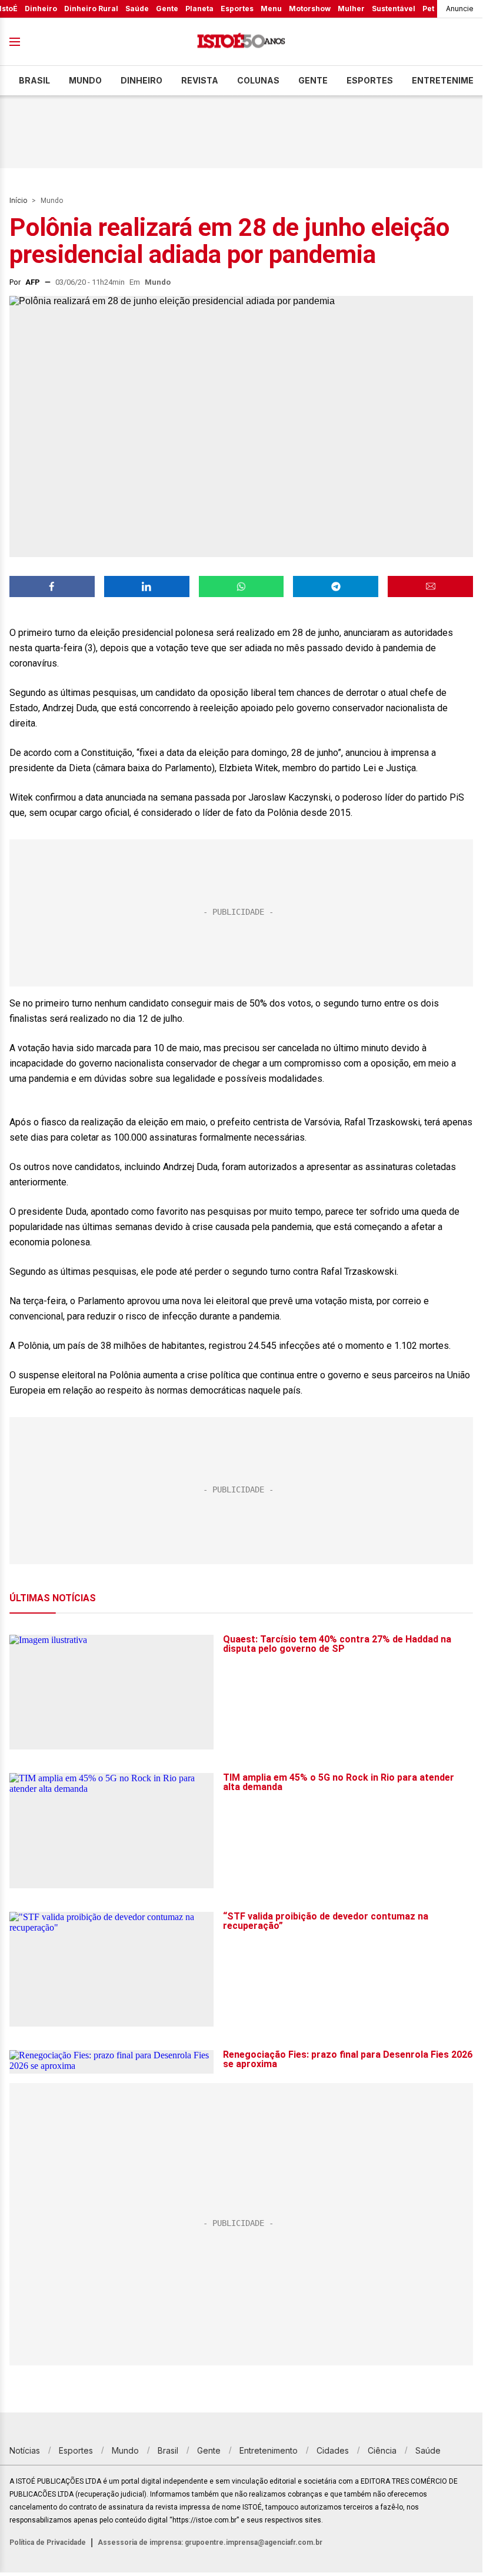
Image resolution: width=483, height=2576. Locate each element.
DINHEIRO (141, 80)
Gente (167, 9)
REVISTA (200, 80)
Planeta (199, 9)
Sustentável (394, 9)
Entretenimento (269, 2450)
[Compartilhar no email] (430, 586)
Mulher (351, 9)
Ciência (382, 2450)
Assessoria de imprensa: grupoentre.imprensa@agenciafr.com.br (210, 2542)
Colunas (258, 80)
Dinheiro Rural (91, 9)
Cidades (333, 2450)
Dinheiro (41, 9)
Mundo (85, 80)
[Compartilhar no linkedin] (147, 586)
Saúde (137, 9)
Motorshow (310, 9)
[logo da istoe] (241, 42)
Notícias (25, 2450)
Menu (271, 9)
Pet (428, 9)
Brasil (34, 80)
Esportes (237, 9)
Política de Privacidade (48, 2542)
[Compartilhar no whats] (241, 586)
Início (18, 201)
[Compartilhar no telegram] (336, 586)
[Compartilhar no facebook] (52, 586)
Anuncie (460, 9)
